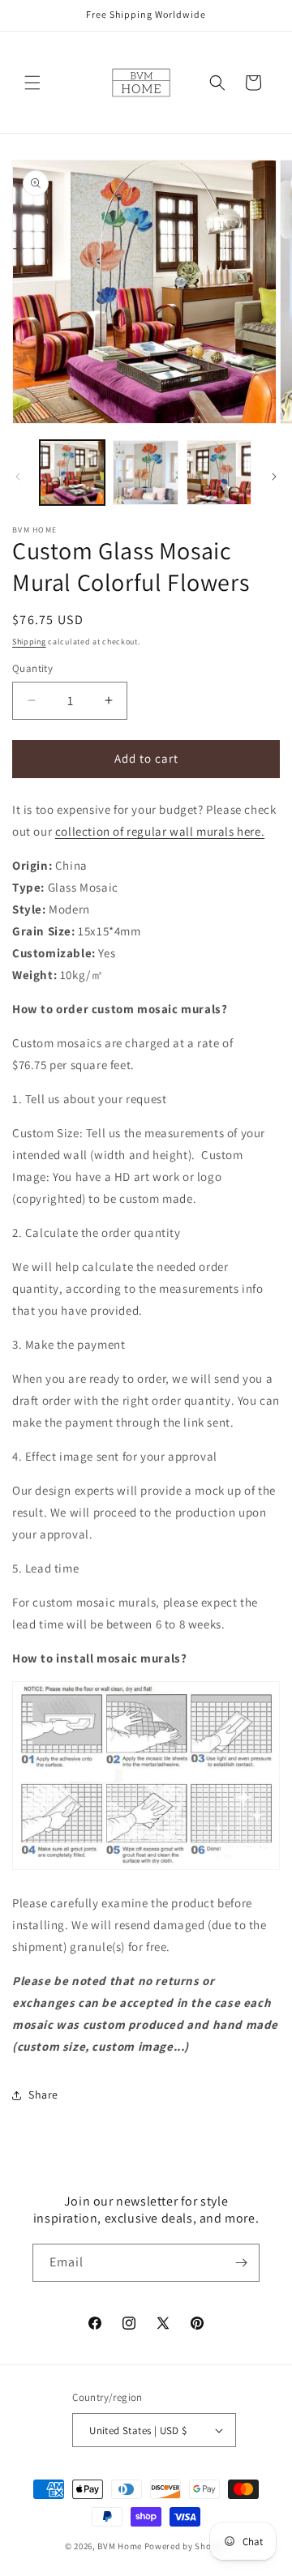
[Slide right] (274, 477)
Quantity (32, 668)
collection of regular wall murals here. (160, 831)
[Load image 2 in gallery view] (145, 473)
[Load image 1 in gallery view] (72, 473)
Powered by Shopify (186, 2546)
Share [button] (43, 2095)
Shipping (29, 642)
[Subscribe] (241, 2263)
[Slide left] (18, 477)
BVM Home (120, 2546)
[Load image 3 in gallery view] (219, 473)
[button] (32, 83)
